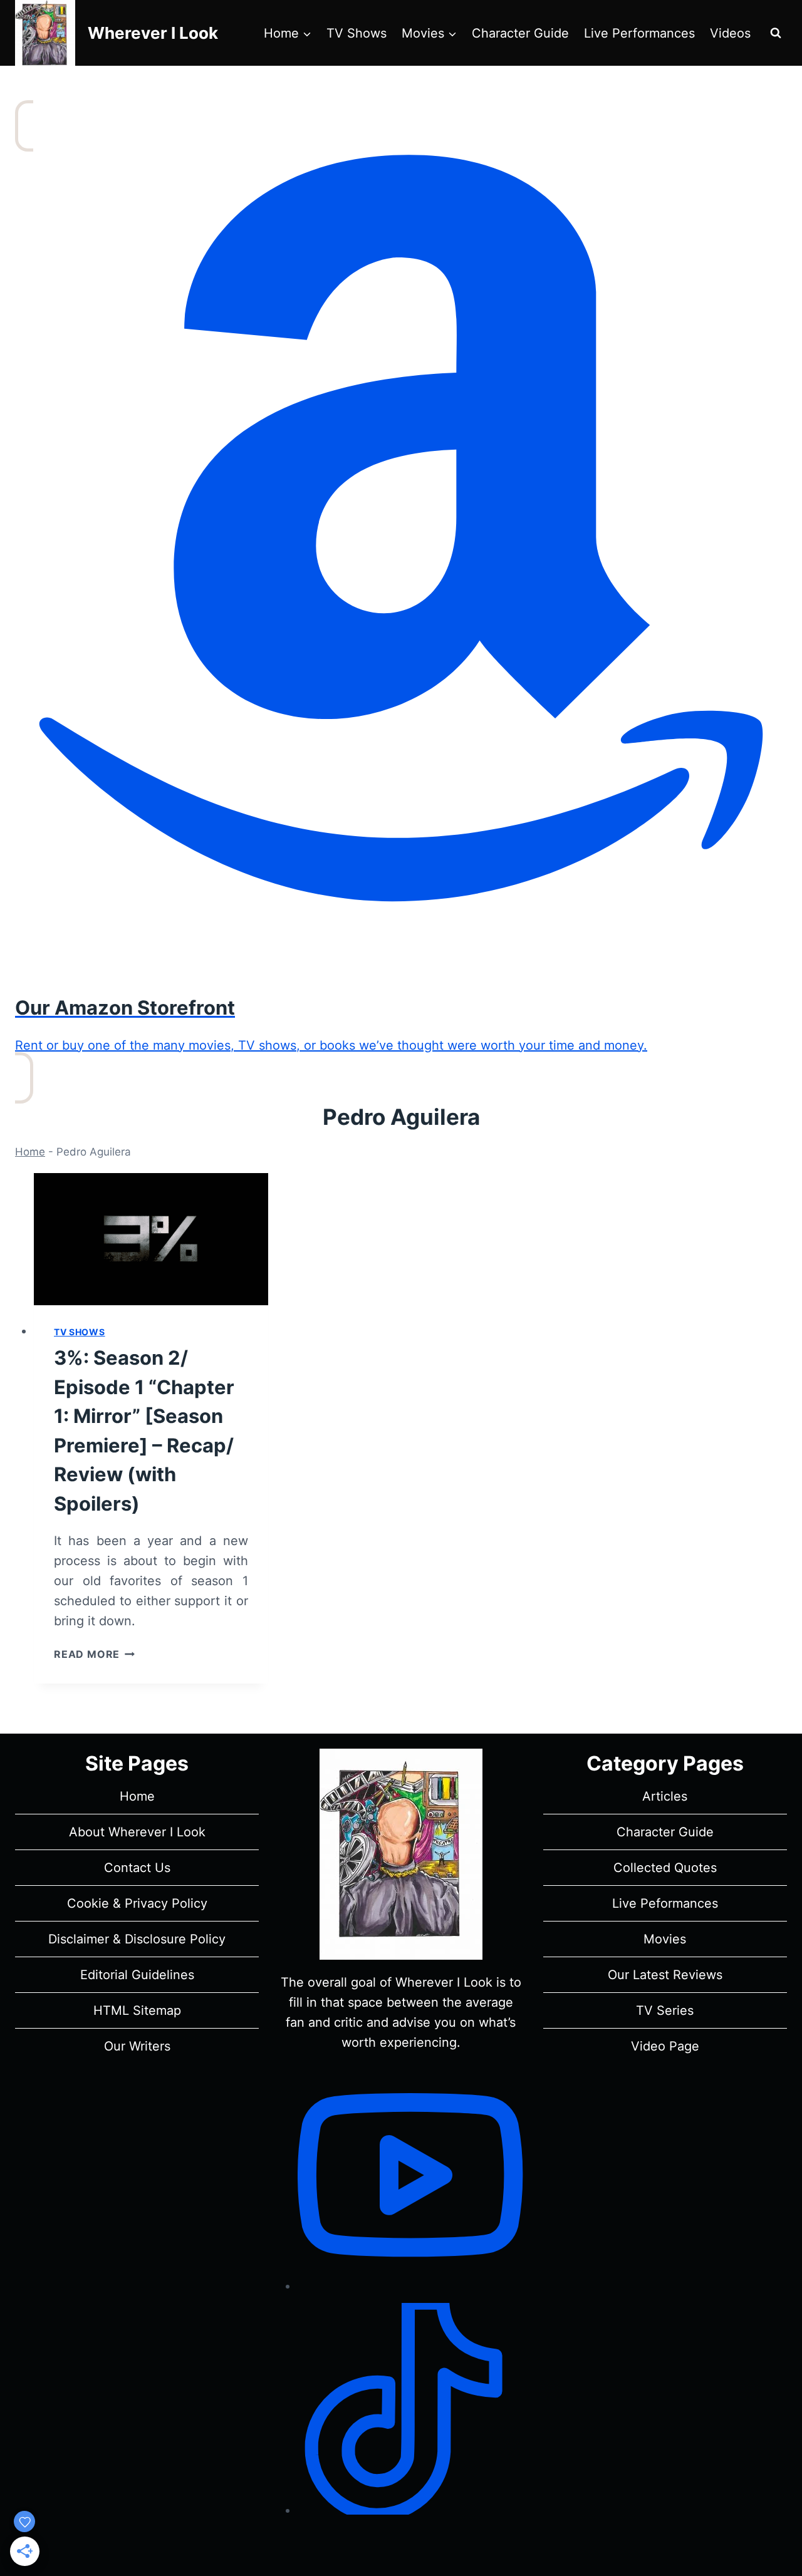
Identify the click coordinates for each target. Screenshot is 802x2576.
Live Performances (639, 33)
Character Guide (520, 33)
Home (30, 1152)
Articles (665, 1796)
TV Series (665, 2010)
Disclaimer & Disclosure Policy (137, 1939)
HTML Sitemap (137, 2010)
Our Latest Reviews (665, 1975)
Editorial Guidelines (137, 1975)
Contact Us (137, 1868)
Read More (94, 1654)
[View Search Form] (776, 33)
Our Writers (137, 2046)
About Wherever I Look (137, 1832)
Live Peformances (665, 1903)
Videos (730, 33)
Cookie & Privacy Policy (137, 1903)
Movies (665, 1939)
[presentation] (151, 1239)
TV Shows (357, 33)
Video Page (665, 2046)
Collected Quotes (665, 1868)
